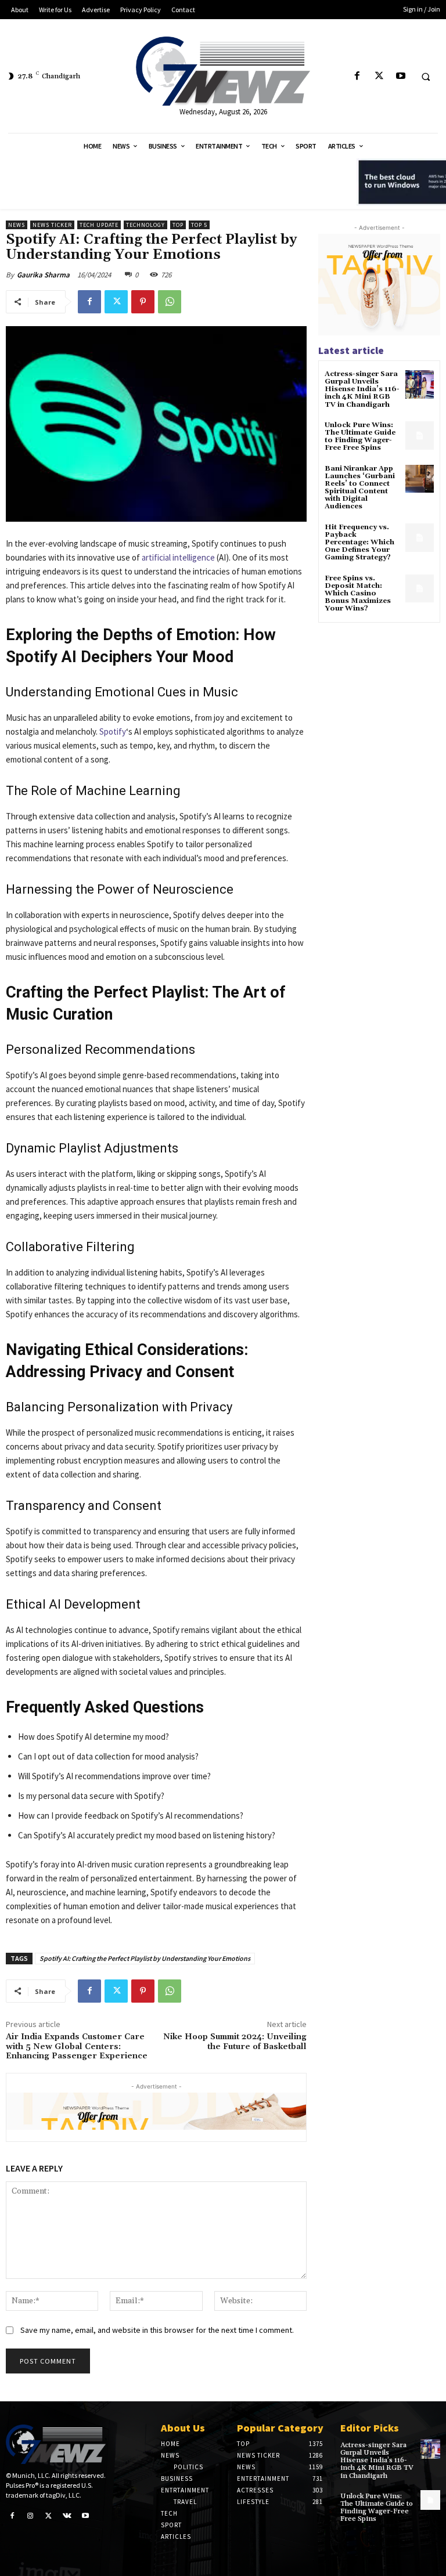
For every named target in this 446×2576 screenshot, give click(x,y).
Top (178, 225)
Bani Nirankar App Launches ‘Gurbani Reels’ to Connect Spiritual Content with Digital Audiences (360, 488)
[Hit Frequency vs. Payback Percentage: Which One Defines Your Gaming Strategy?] (420, 538)
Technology (145, 225)
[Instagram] (31, 2515)
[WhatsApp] (170, 302)
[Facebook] (357, 76)
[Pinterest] (143, 302)
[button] (426, 77)
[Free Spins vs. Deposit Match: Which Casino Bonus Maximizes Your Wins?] (420, 589)
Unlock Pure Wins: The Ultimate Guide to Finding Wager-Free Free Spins (360, 437)
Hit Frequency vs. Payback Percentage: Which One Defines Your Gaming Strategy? (359, 543)
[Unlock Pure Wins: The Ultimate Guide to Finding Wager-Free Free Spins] (420, 436)
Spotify (113, 731)
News (17, 225)
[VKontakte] (67, 2515)
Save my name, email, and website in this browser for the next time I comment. (157, 2330)
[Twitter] (379, 76)
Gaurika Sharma (43, 275)
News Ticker (52, 225)
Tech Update (99, 225)
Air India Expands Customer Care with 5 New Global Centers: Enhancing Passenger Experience (77, 2047)
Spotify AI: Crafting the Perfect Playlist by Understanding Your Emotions (145, 1958)
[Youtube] (400, 76)
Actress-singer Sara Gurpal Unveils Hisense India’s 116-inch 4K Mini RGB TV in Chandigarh (362, 389)
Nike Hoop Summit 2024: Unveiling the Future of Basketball (235, 2042)
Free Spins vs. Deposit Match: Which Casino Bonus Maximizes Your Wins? (358, 594)
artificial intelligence (177, 557)
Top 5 (199, 225)
